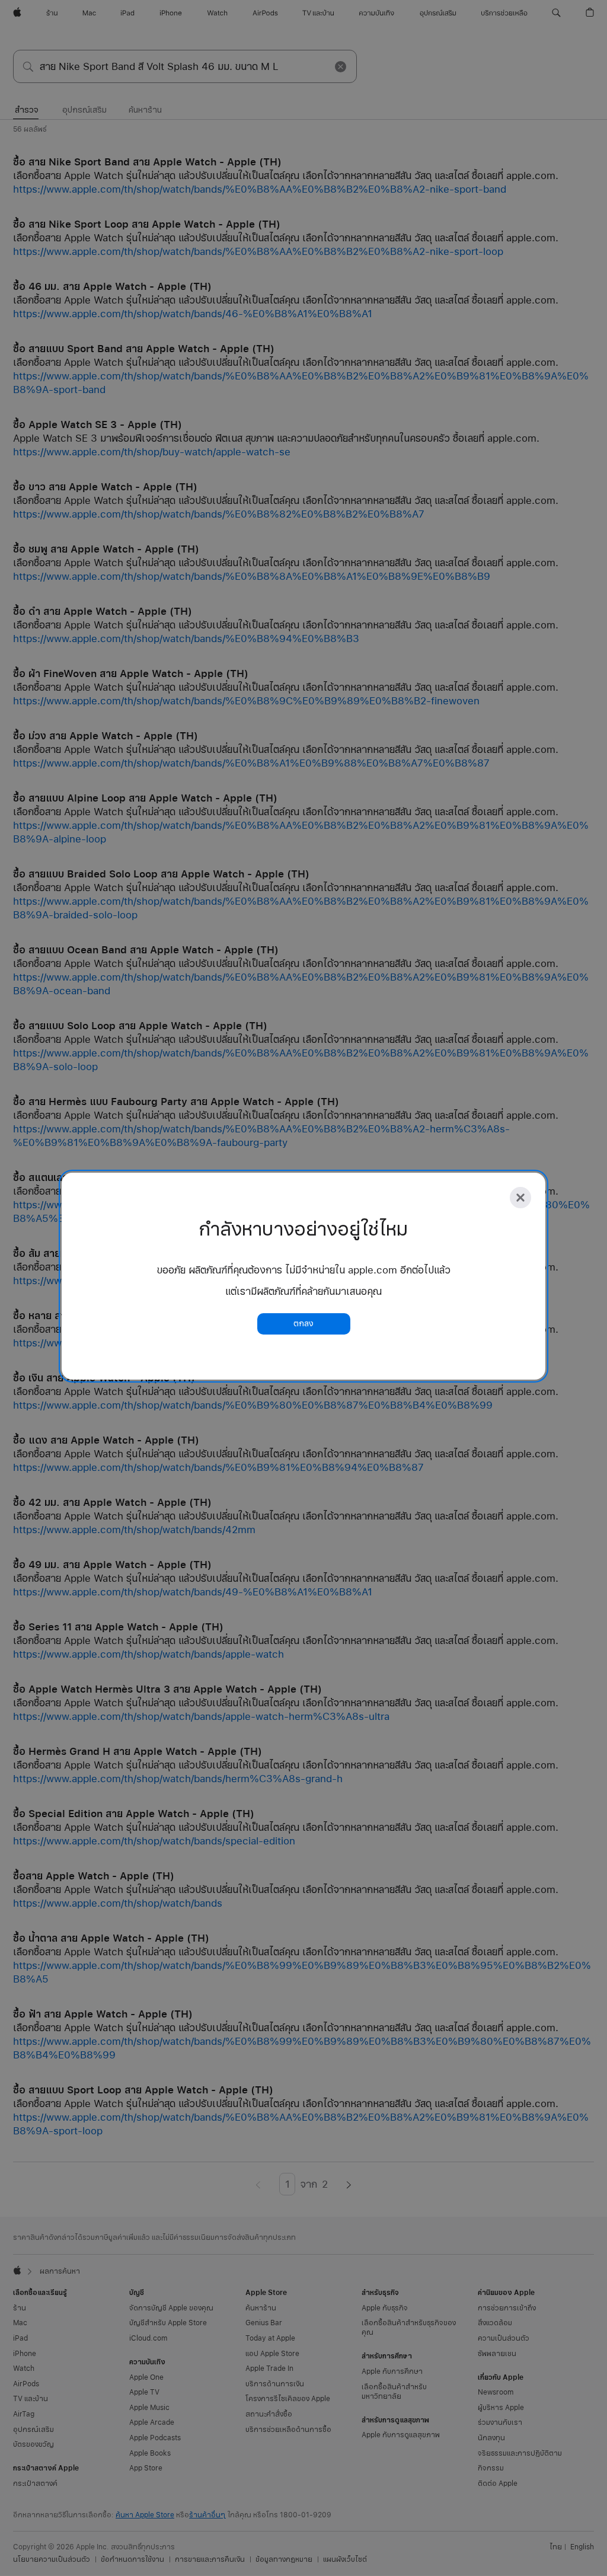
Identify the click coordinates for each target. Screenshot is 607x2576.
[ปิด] (520, 1198)
